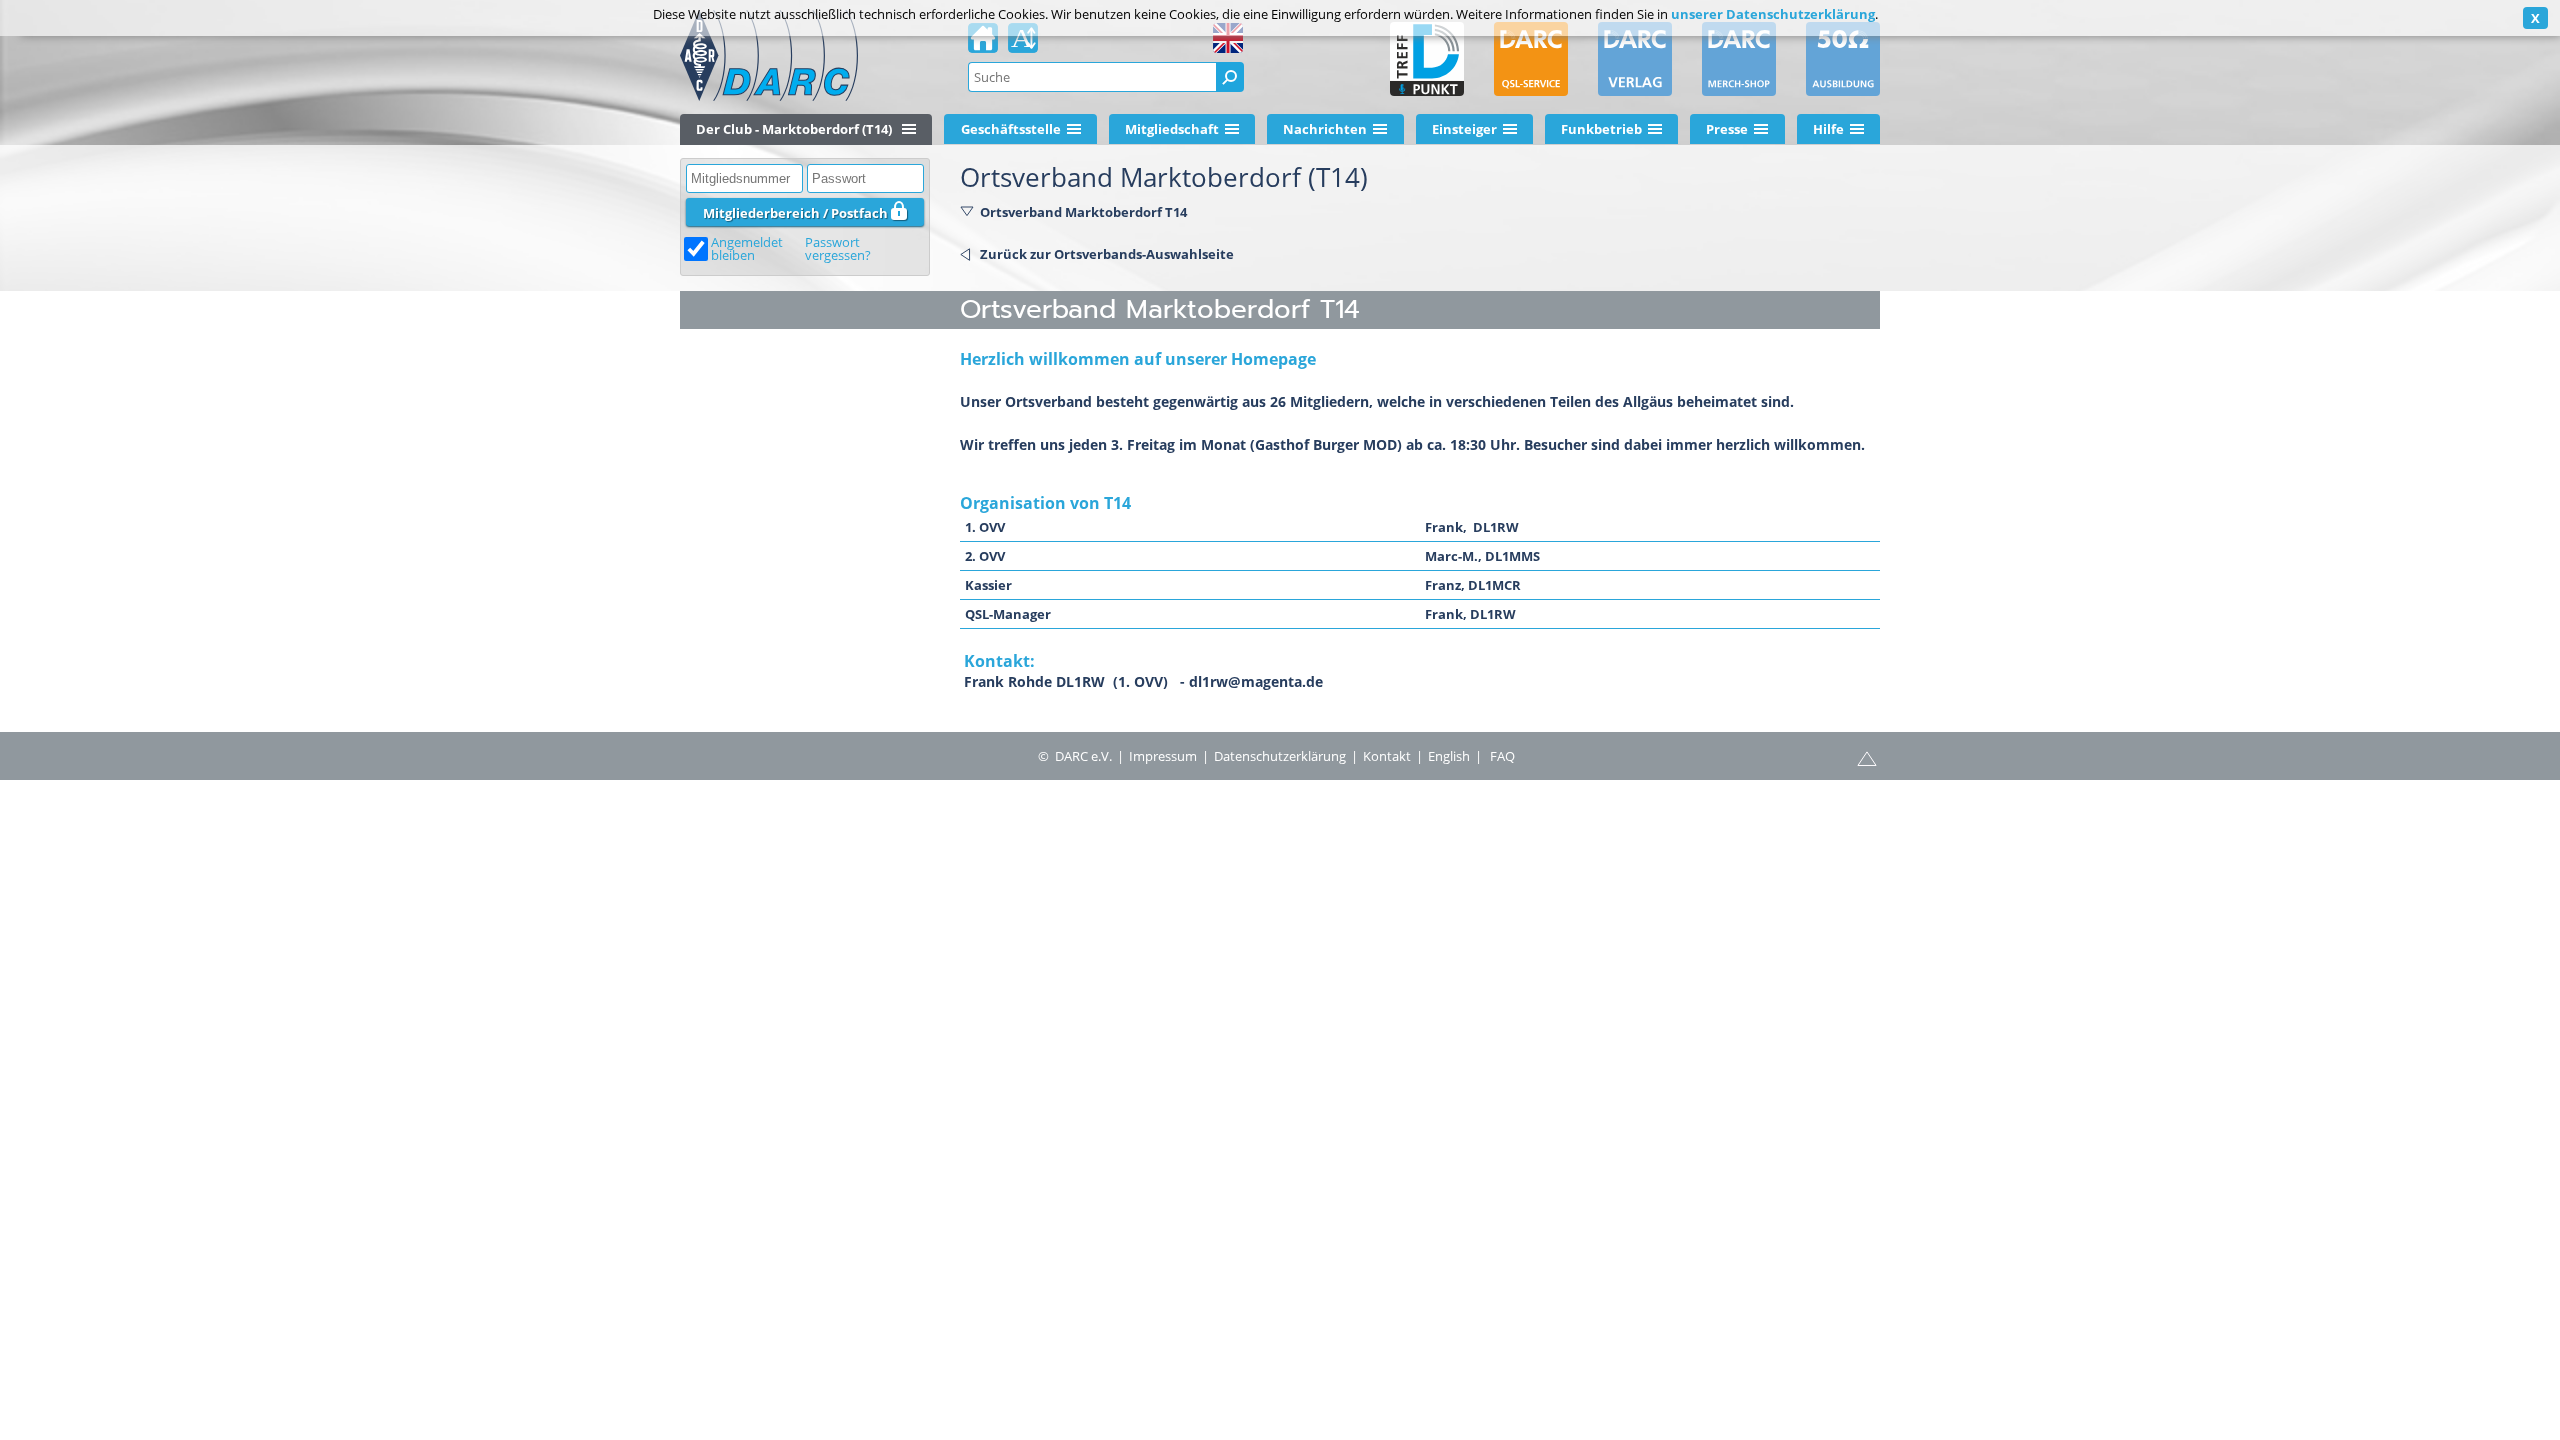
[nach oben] (1867, 757)
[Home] (983, 44)
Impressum (1163, 756)
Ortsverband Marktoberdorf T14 (1083, 212)
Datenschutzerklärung (1280, 756)
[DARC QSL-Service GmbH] (1531, 59)
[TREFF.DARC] (1427, 59)
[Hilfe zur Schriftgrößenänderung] (1023, 44)
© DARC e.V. (1075, 756)
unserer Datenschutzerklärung (1773, 14)
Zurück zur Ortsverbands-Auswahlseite (1107, 254)
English (1449, 756)
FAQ (1502, 756)
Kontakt (1387, 756)
